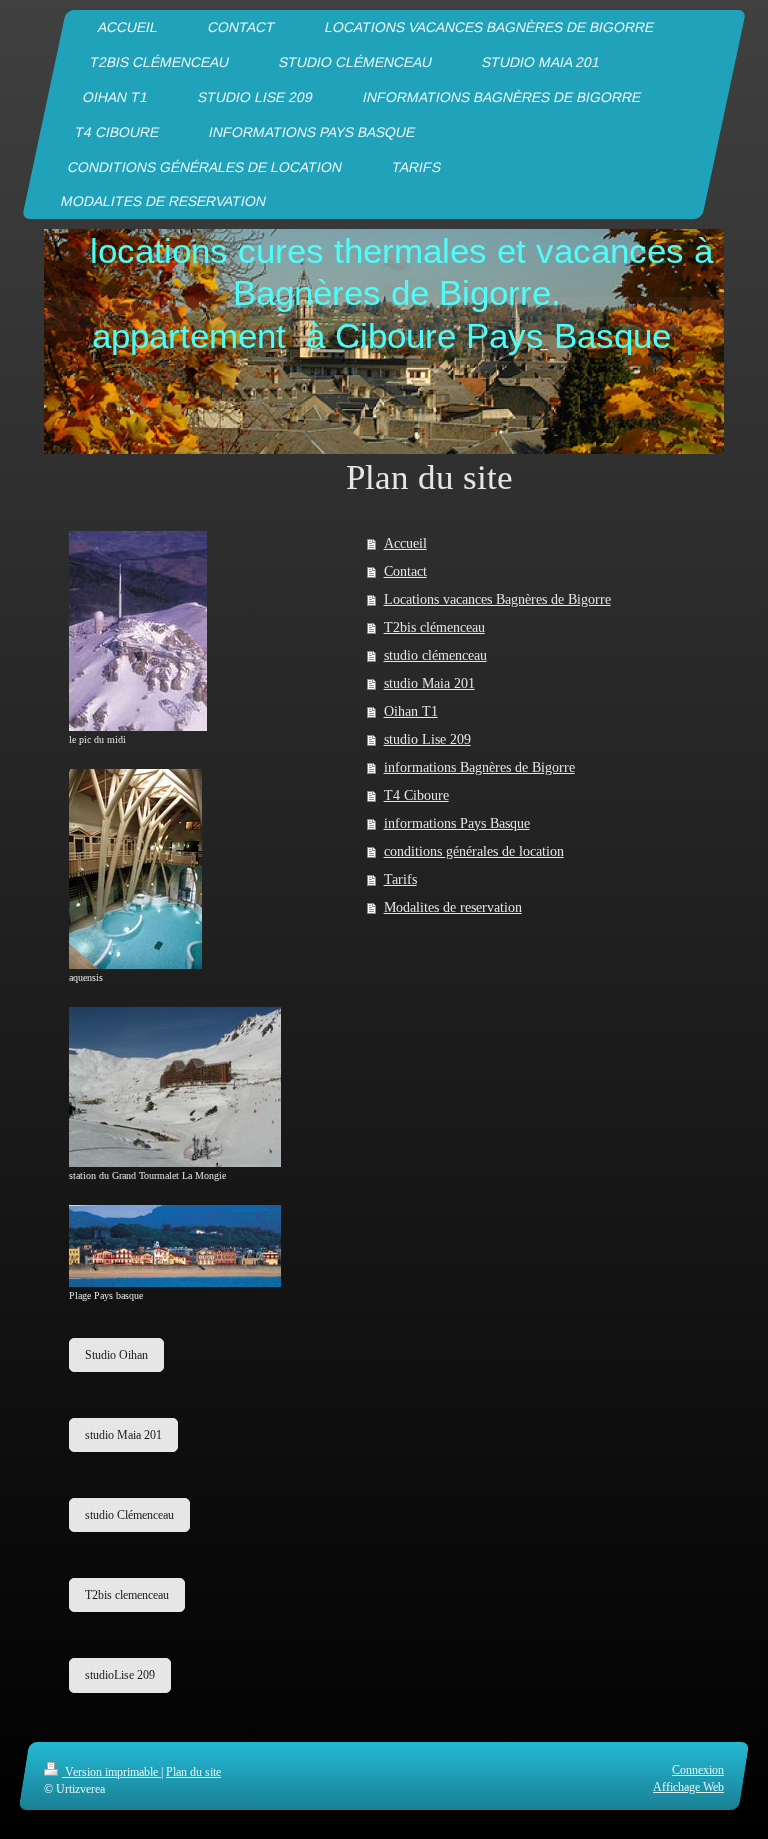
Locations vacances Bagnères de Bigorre (497, 599)
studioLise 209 (120, 1675)
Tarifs (400, 879)
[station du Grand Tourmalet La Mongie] (175, 1086)
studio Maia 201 (429, 683)
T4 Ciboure (416, 795)
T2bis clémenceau (434, 627)
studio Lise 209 (427, 739)
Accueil (405, 543)
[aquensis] (135, 869)
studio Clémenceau (129, 1515)
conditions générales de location (474, 851)
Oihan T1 (411, 711)
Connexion (698, 1770)
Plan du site (193, 1772)
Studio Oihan (116, 1355)
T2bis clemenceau (127, 1595)
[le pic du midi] (138, 631)
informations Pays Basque (457, 823)
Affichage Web (688, 1786)
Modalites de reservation (453, 907)
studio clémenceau (435, 655)
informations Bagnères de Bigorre (479, 767)
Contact (405, 571)
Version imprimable (111, 1772)
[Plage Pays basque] (175, 1246)
